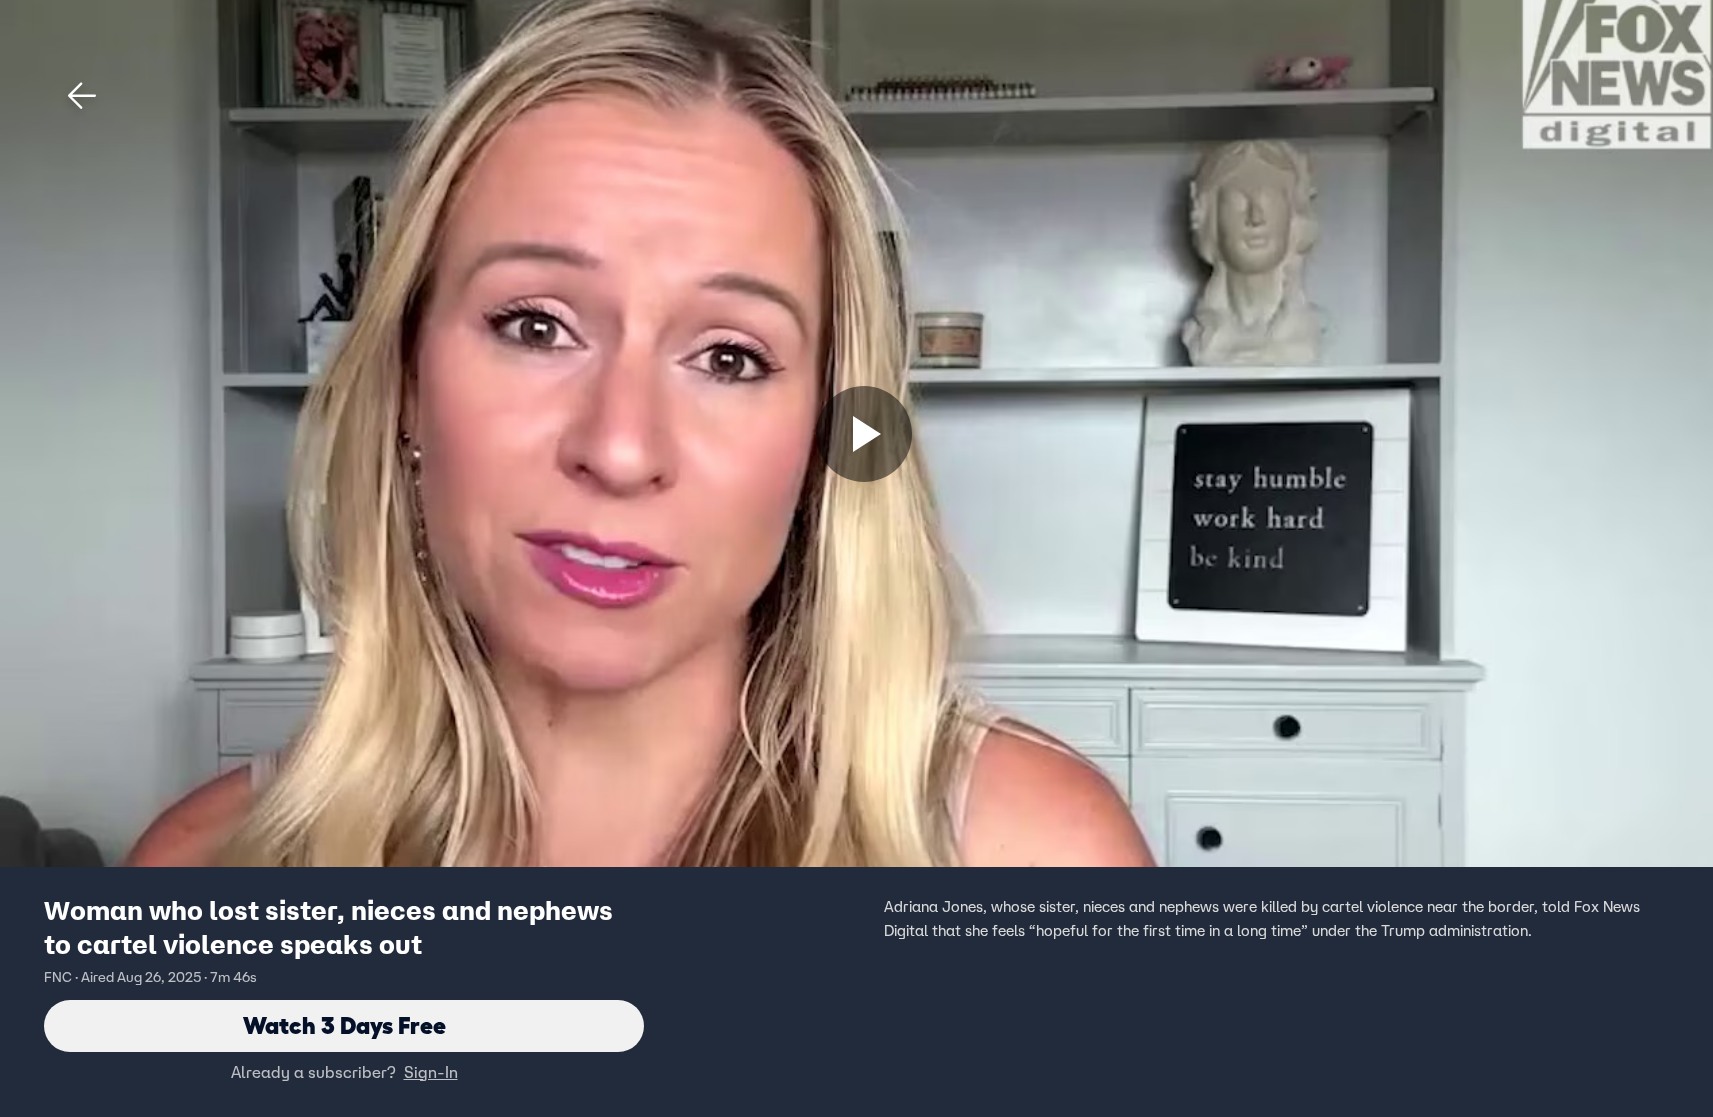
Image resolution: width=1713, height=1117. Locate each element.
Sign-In (431, 1072)
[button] (82, 96)
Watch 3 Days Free (344, 1025)
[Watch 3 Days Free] (864, 434)
